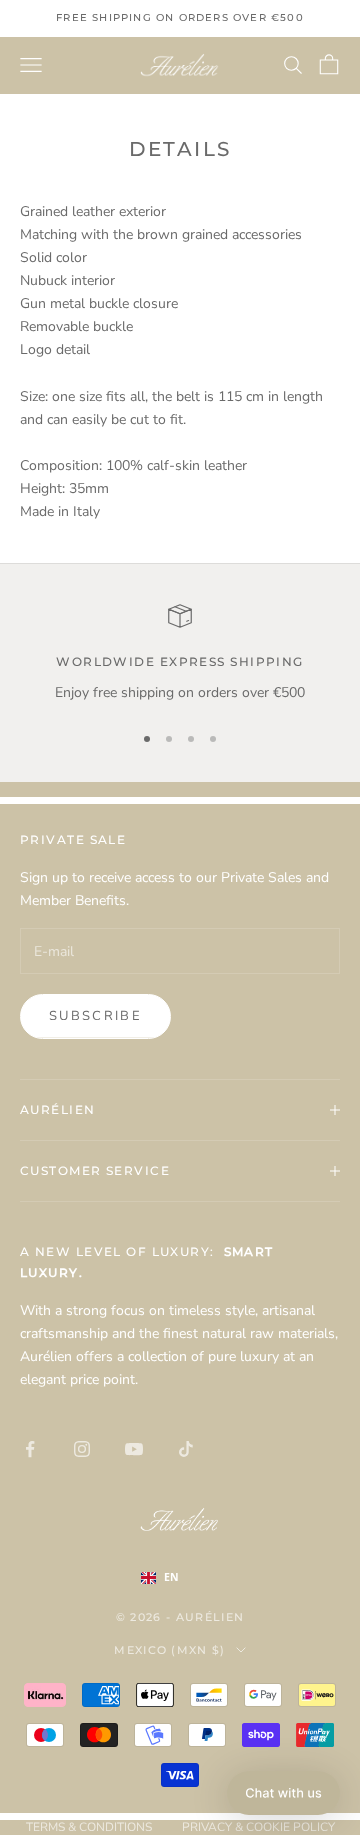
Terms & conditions (89, 1827)
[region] (180, 653)
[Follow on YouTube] (134, 1449)
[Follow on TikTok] (186, 1449)
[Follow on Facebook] (30, 1449)
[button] (283, 1793)
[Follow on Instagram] (82, 1449)
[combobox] (180, 1578)
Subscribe (95, 1016)
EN (171, 1577)
